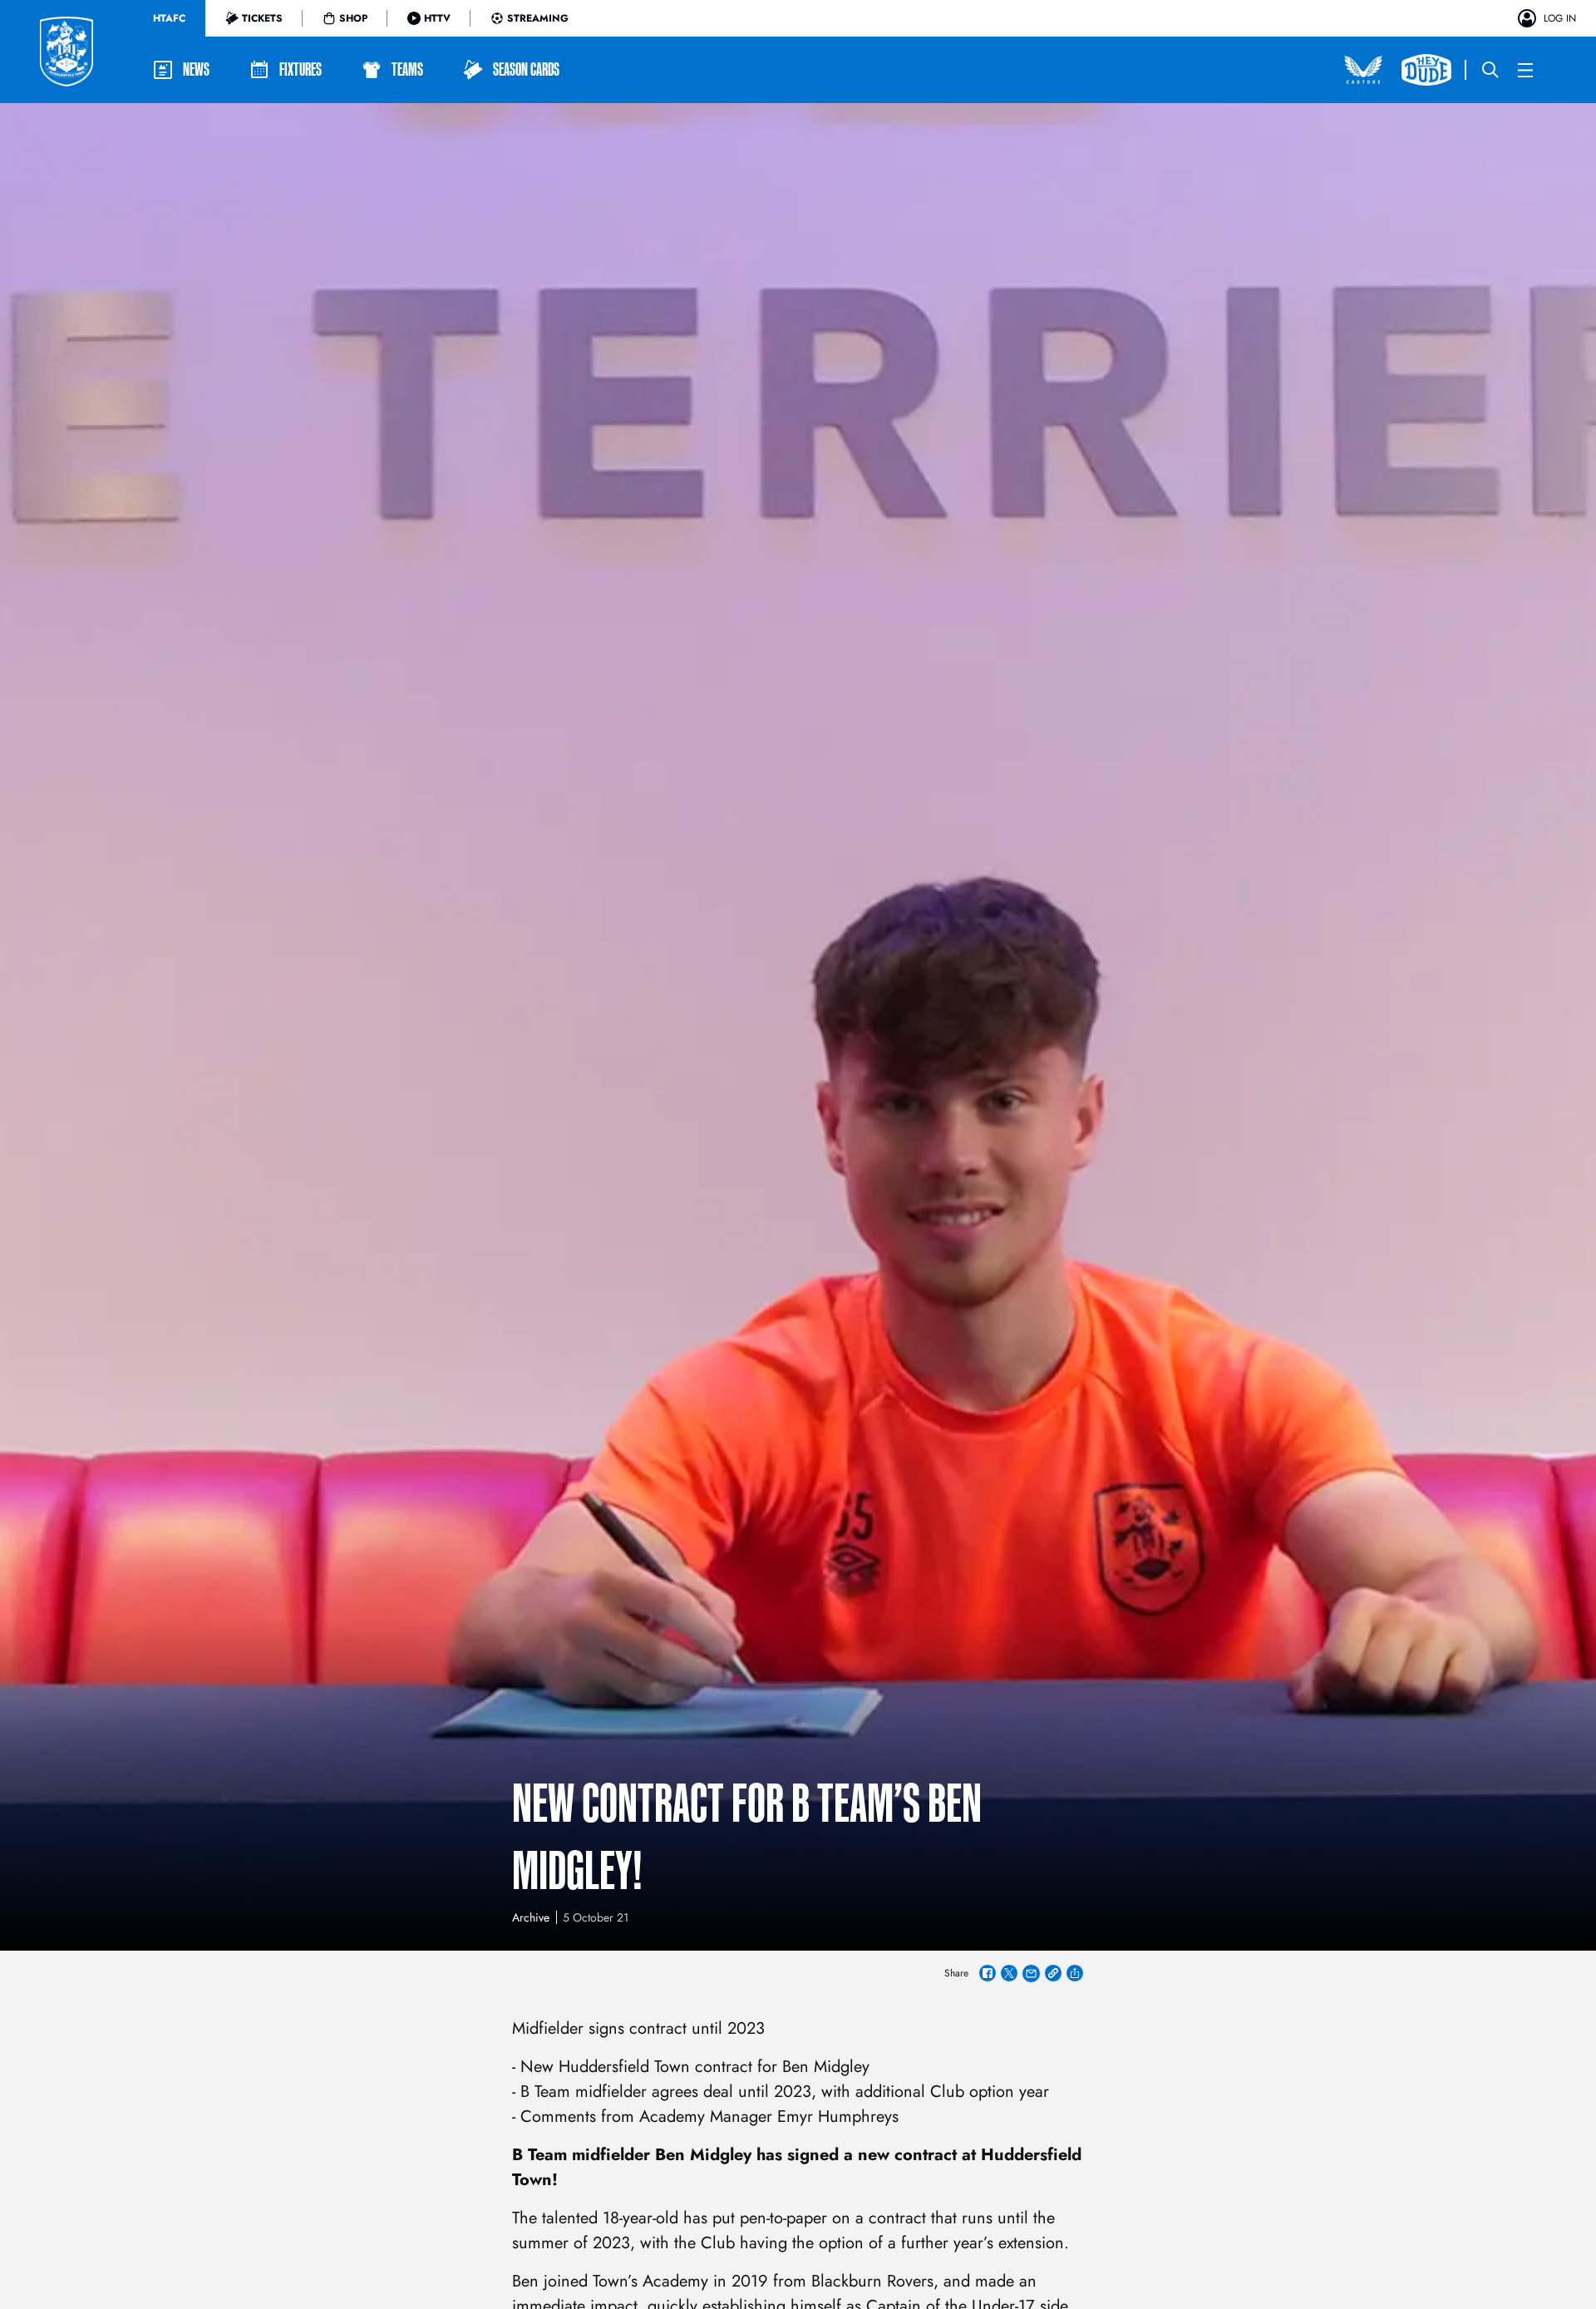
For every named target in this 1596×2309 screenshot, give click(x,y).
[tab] (169, 18)
